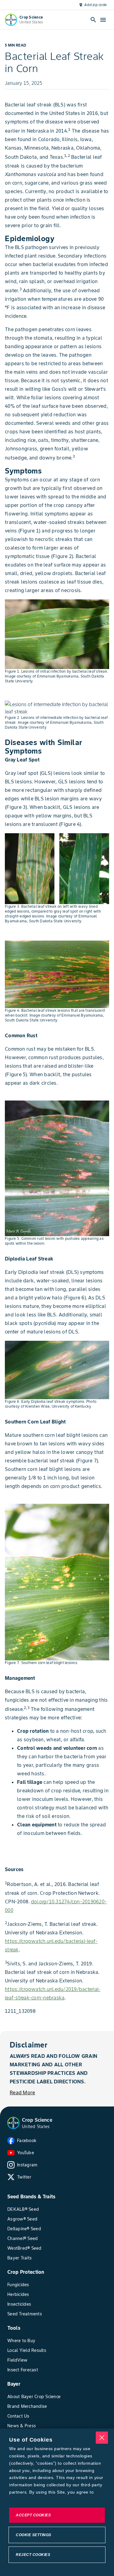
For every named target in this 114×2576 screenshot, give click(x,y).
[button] (13, 2123)
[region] (57, 2502)
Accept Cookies (33, 2515)
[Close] (102, 2438)
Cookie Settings (34, 2535)
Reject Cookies (33, 2555)
